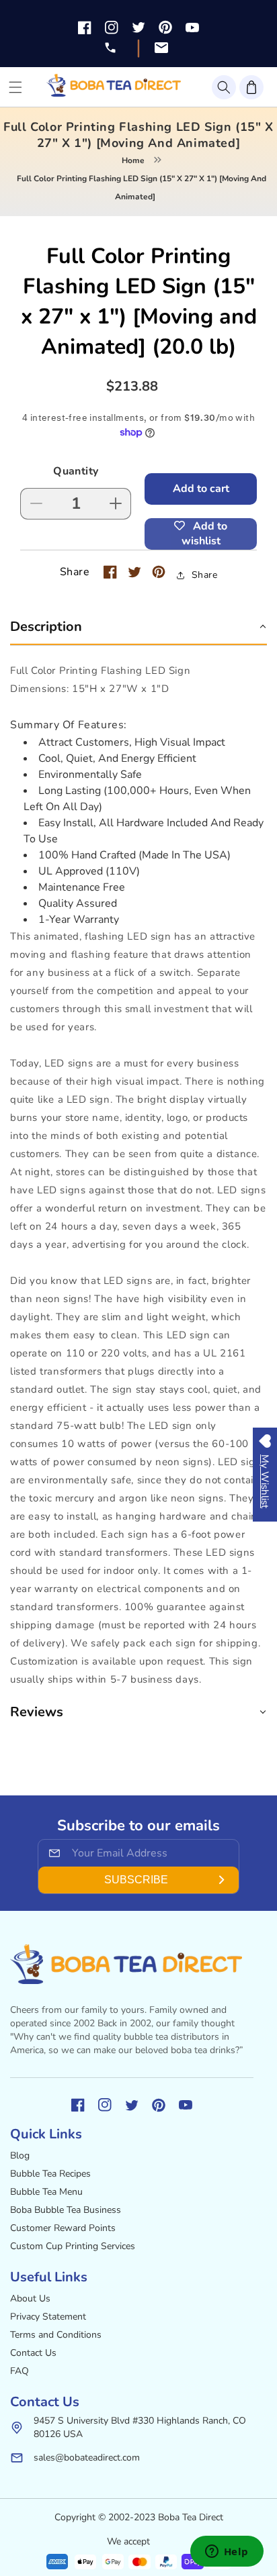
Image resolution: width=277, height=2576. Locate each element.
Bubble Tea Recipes (50, 2174)
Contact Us (33, 2353)
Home (133, 160)
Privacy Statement (48, 2317)
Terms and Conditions (56, 2335)
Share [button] (205, 575)
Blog (20, 2156)
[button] (224, 87)
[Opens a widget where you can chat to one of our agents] (227, 2553)
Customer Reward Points (63, 2228)
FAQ (19, 2371)
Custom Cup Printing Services (73, 2246)
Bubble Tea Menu (46, 2192)
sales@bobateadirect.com (87, 2458)
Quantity (76, 471)
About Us (30, 2298)
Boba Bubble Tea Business (66, 2210)
